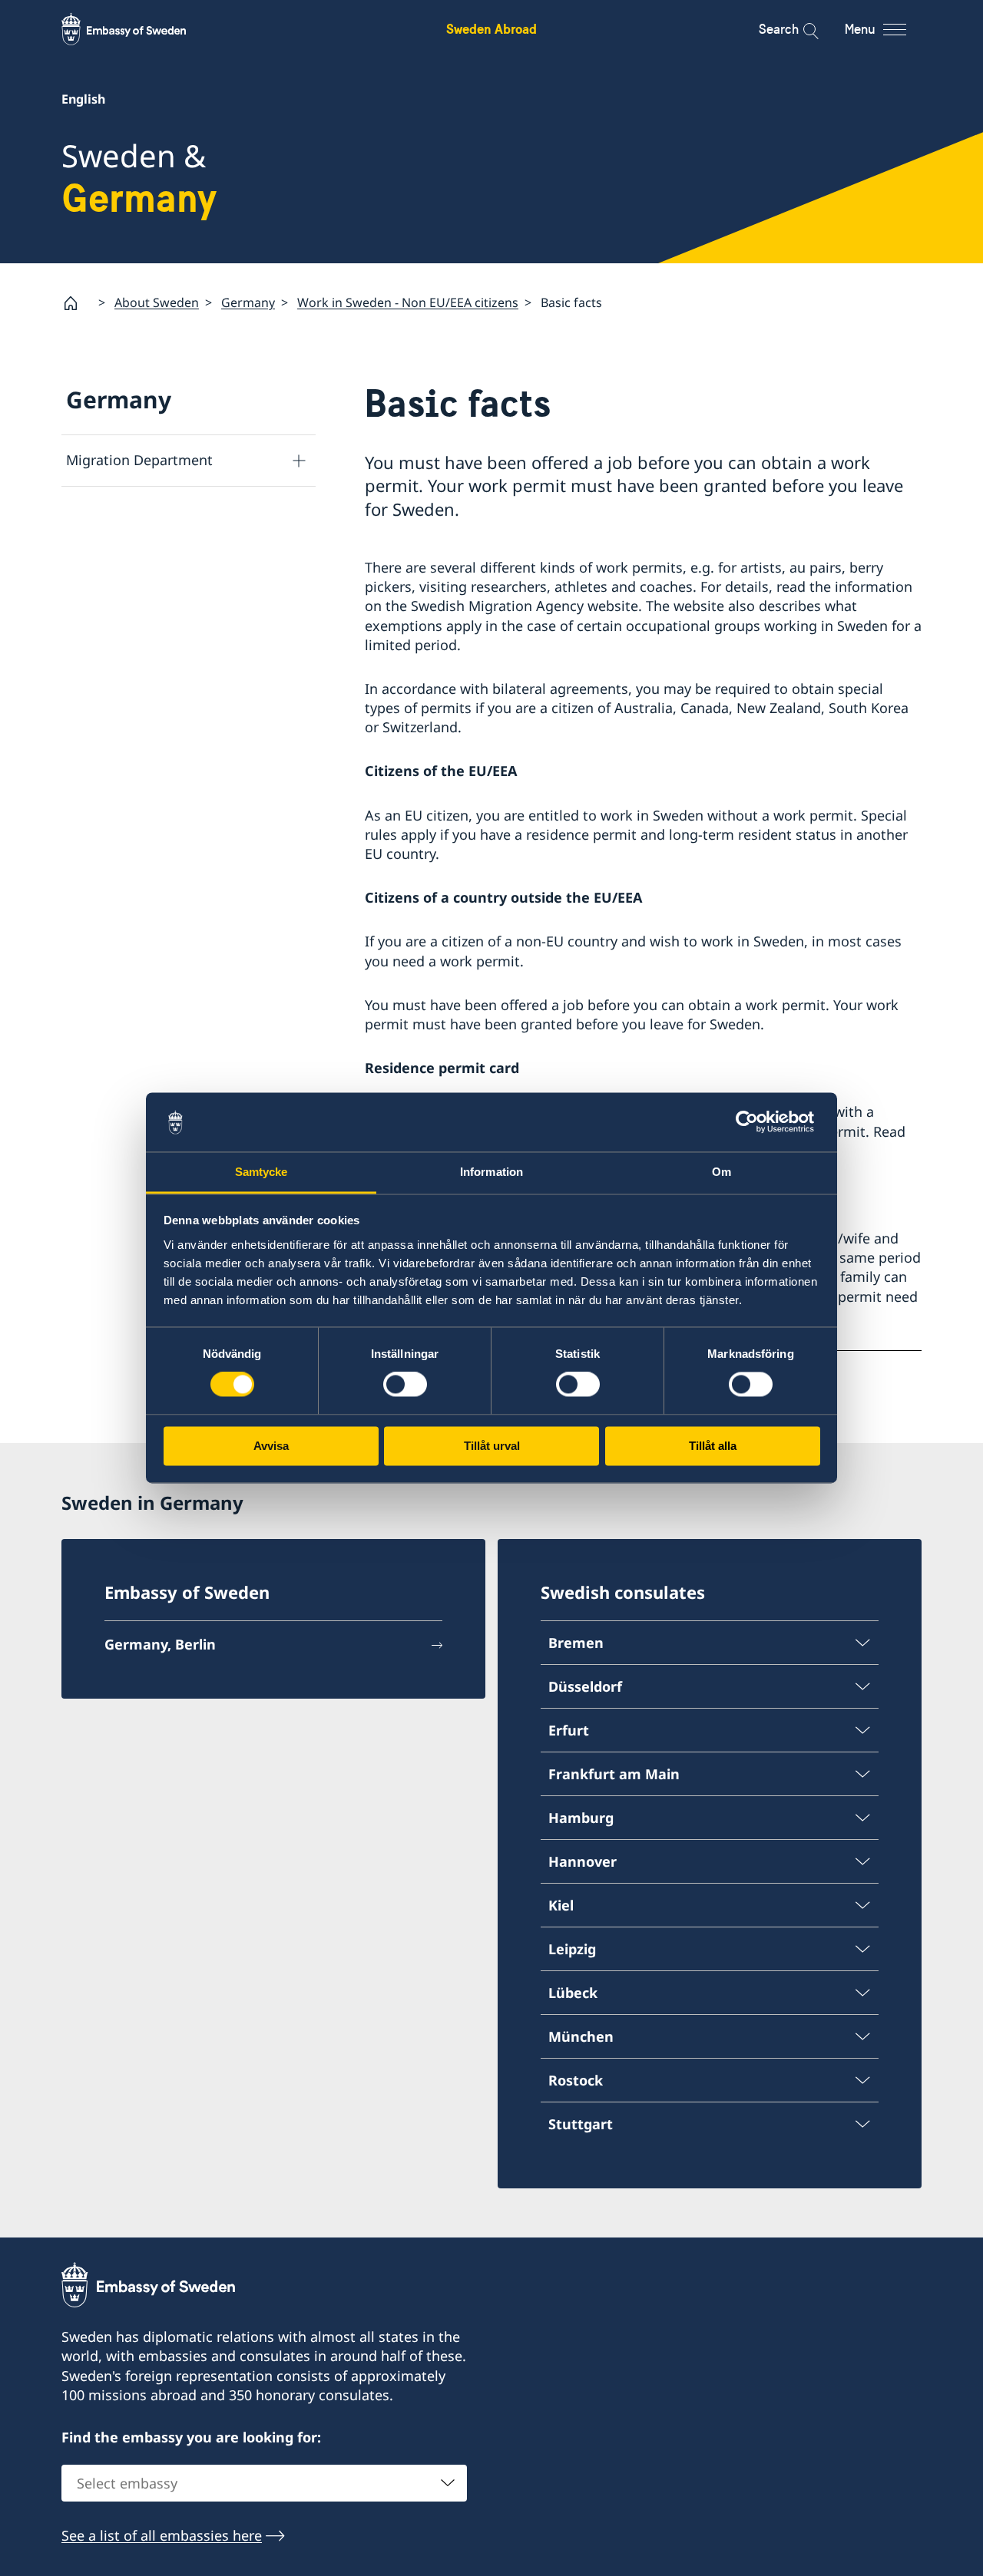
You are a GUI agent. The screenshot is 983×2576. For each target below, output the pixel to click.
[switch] (405, 1385)
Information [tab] (491, 1172)
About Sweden (157, 302)
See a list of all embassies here (162, 2535)
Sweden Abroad (491, 29)
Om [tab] (722, 1172)
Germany (248, 302)
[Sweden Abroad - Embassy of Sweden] (138, 29)
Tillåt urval (492, 1446)
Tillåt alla (713, 1446)
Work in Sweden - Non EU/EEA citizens (408, 302)
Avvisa (271, 1446)
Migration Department (139, 460)
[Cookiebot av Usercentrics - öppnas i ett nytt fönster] (753, 1122)
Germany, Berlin (160, 1644)
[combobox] (264, 2483)
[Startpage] (77, 303)
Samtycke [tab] (261, 1172)
